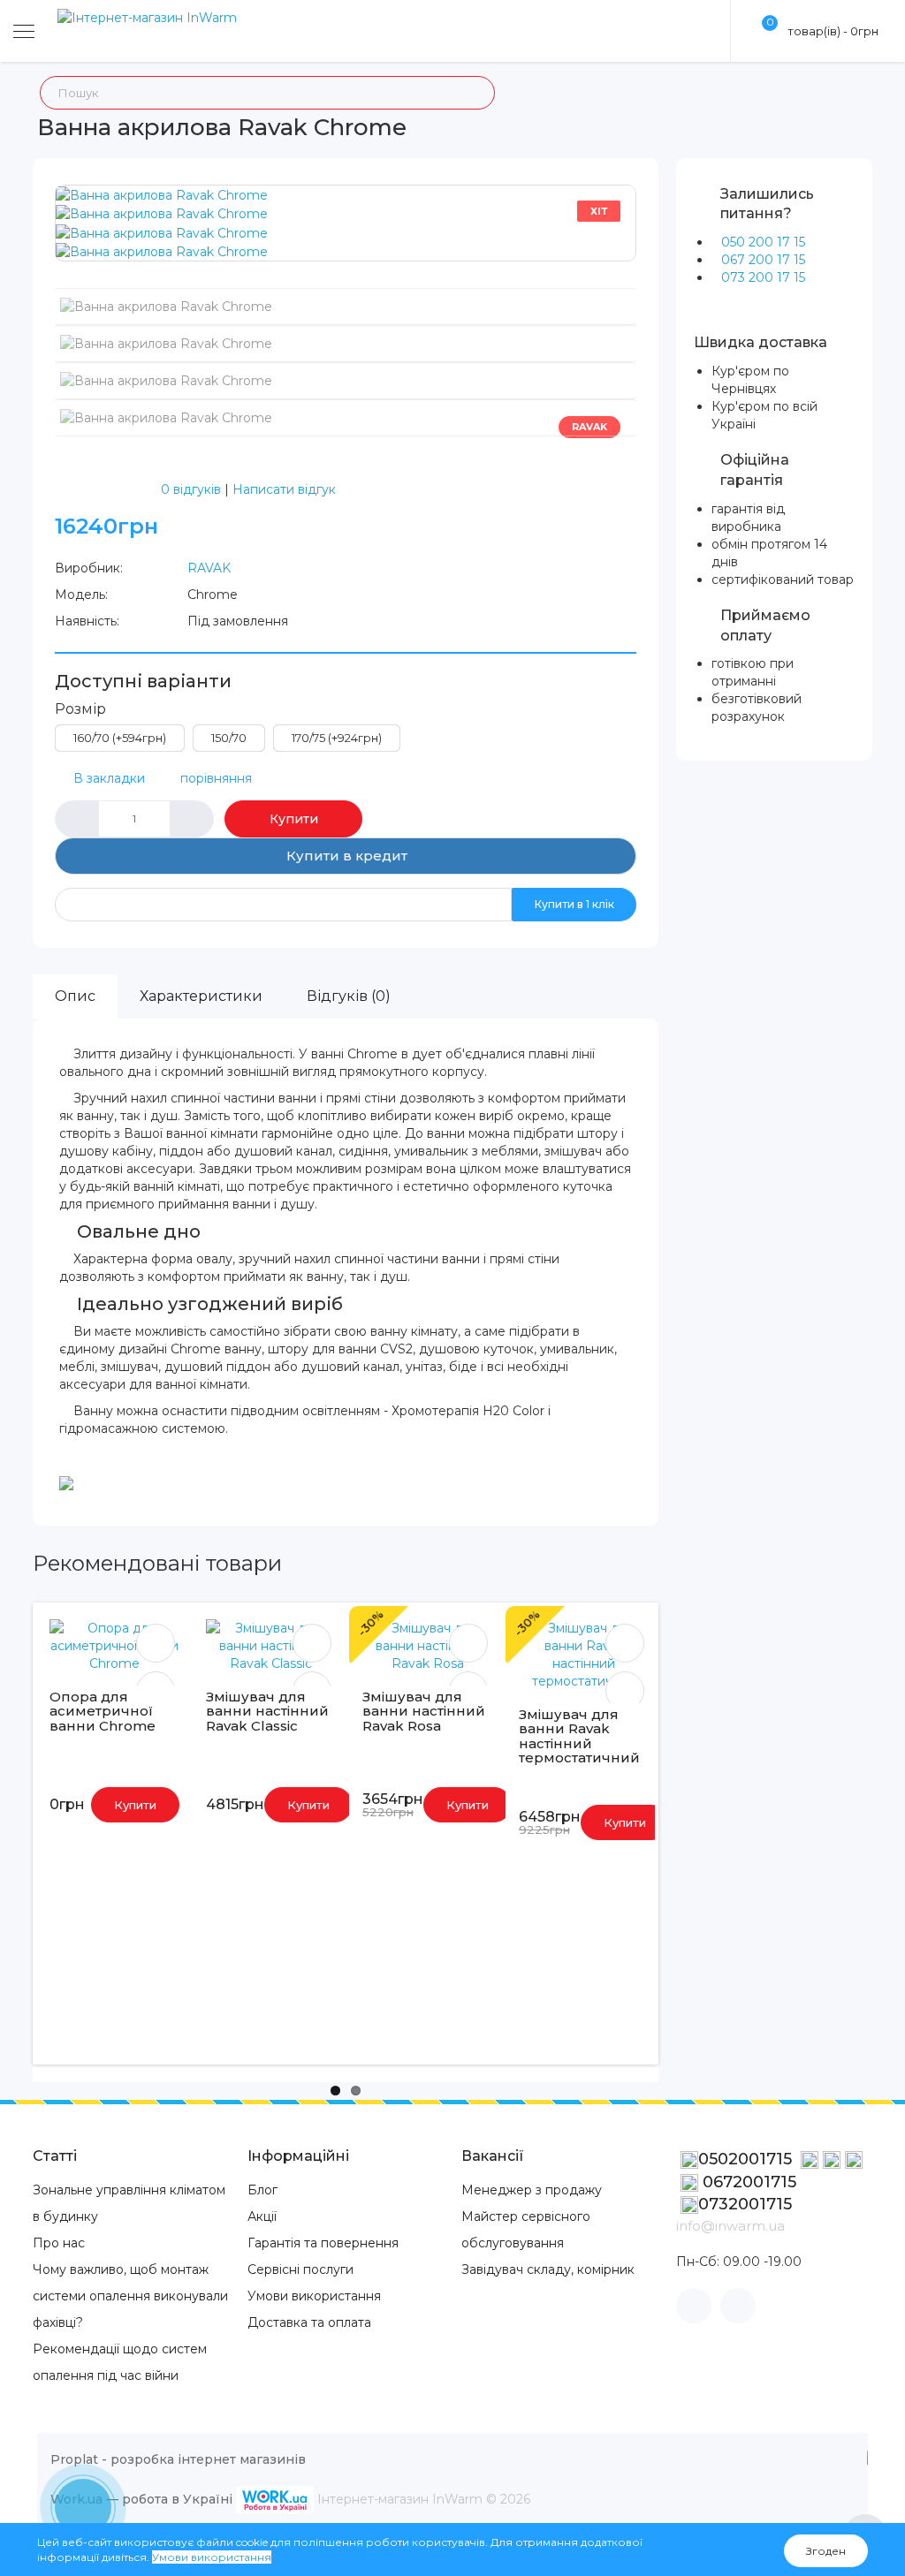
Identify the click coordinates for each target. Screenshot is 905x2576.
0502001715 (747, 2159)
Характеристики (201, 996)
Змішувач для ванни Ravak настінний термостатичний (579, 1736)
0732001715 (745, 2204)
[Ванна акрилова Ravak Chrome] (162, 194)
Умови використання (314, 2296)
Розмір (80, 709)
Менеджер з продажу (532, 2190)
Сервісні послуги (300, 2269)
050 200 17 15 (763, 242)
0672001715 (747, 2182)
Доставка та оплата (309, 2322)
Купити (294, 819)
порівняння (216, 778)
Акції (262, 2216)
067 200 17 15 (763, 260)
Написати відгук (284, 489)
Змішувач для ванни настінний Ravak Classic (267, 1711)
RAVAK (209, 568)
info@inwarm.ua (730, 2226)
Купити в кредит (345, 856)
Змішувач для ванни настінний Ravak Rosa (424, 1711)
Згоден (826, 2551)
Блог (262, 2190)
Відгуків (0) (349, 996)
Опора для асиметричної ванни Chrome (103, 1711)
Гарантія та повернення (323, 2243)
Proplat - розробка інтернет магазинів (178, 2459)
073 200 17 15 (763, 277)
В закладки (109, 778)
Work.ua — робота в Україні (141, 2499)
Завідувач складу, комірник (548, 2269)
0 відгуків (191, 489)
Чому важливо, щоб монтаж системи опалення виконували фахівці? (130, 2296)
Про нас (59, 2243)
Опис (75, 996)
